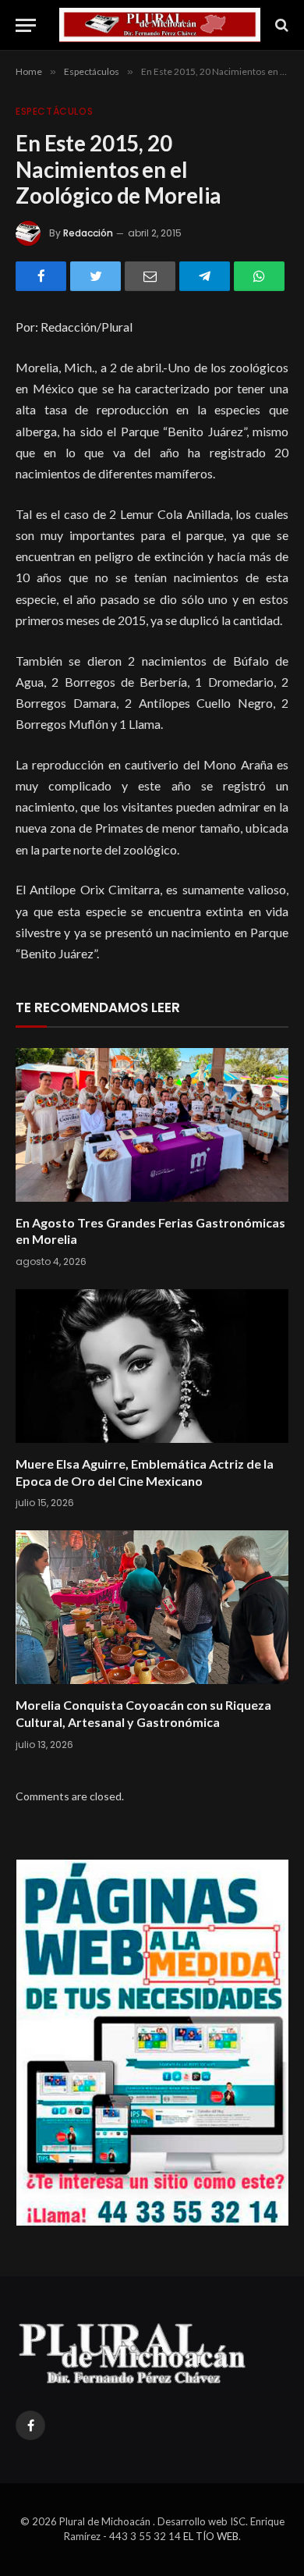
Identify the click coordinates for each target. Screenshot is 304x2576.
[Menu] (26, 25)
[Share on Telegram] (205, 276)
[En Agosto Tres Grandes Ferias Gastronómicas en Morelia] (152, 1125)
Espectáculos (54, 111)
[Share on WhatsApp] (259, 276)
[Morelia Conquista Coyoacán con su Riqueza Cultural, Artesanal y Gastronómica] (152, 1607)
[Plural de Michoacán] (160, 25)
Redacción (88, 233)
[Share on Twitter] (95, 276)
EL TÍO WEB (211, 2536)
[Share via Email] (150, 276)
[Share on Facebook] (41, 276)
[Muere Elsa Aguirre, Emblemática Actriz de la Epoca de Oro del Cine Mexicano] (152, 1366)
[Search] (280, 25)
